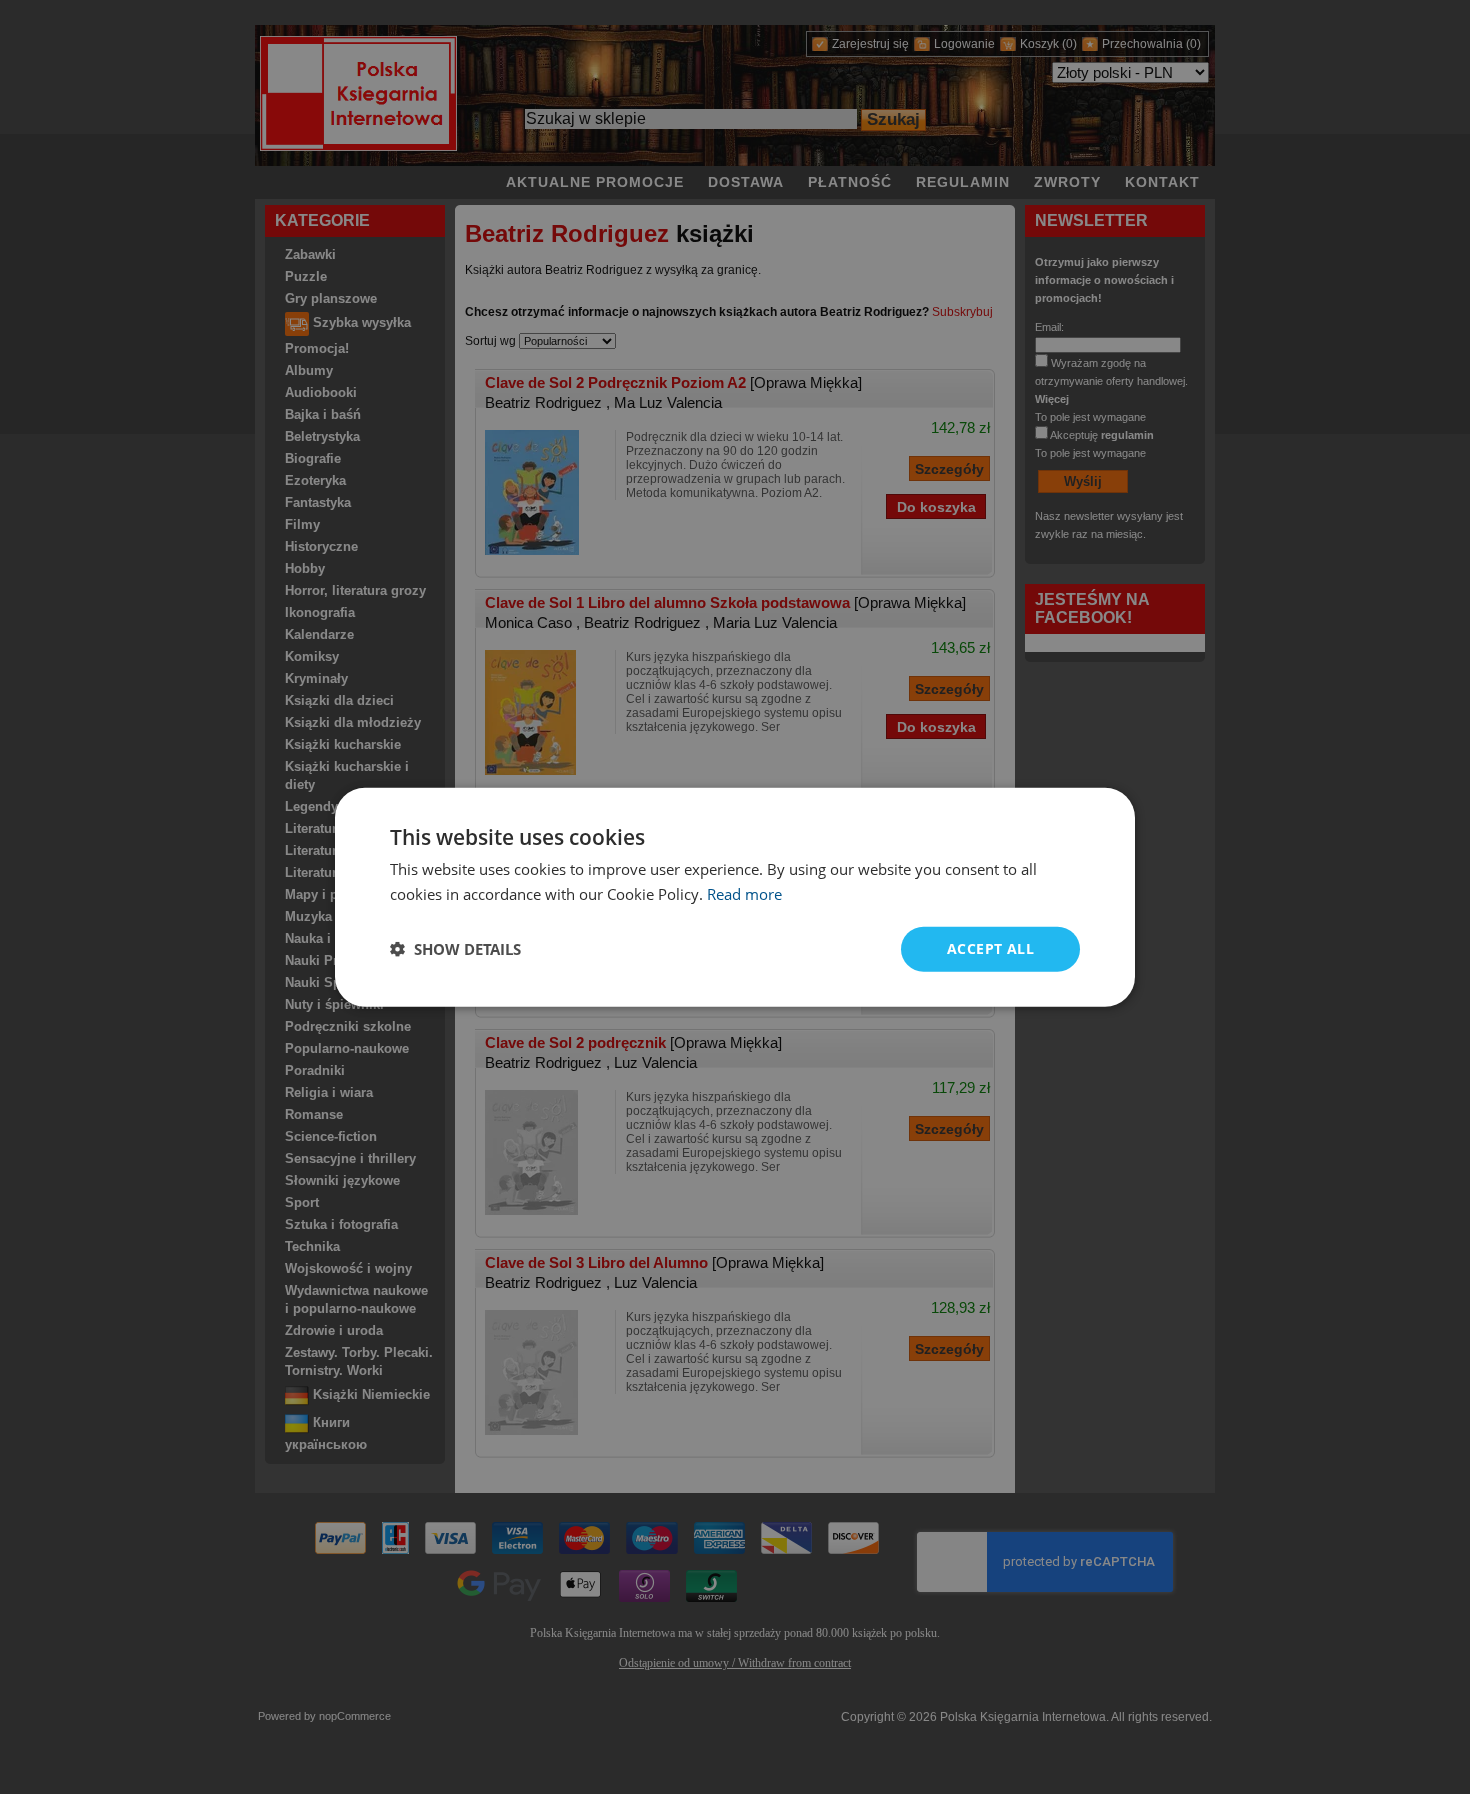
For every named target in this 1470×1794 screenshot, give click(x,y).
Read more (744, 894)
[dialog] (735, 897)
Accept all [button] (990, 948)
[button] (455, 949)
